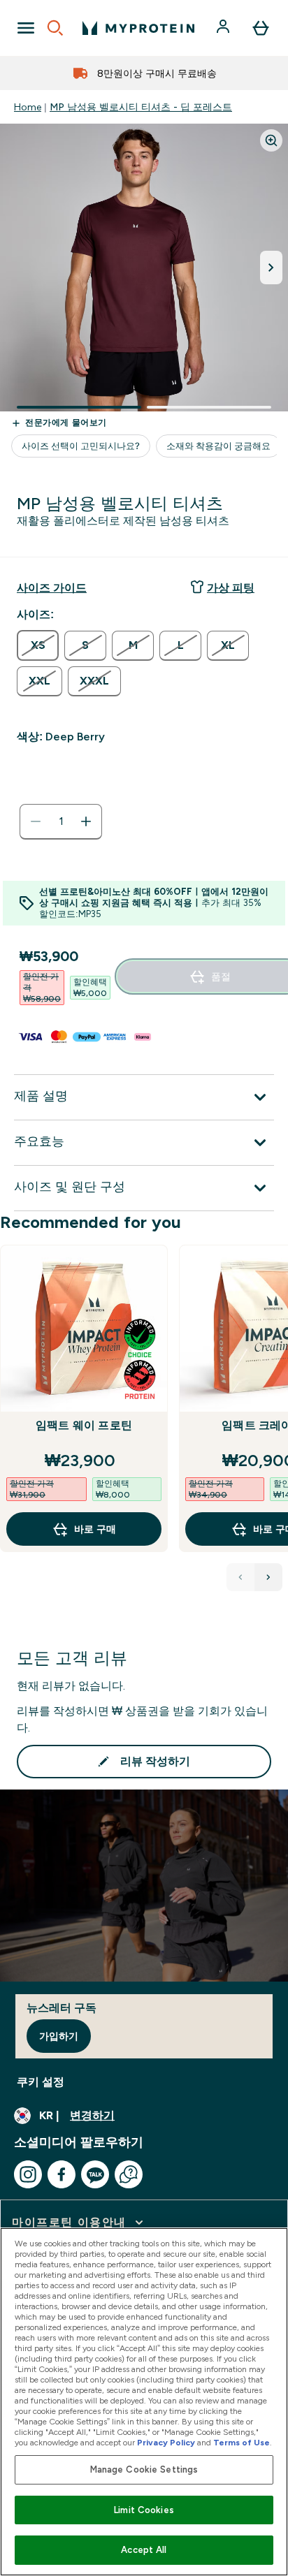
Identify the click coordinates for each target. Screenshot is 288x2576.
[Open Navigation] (26, 28)
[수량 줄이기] (36, 821)
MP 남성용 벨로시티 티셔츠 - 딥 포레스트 (141, 107)
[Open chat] (129, 2174)
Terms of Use (242, 2443)
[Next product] (268, 1577)
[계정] (224, 28)
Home (28, 107)
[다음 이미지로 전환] (271, 268)
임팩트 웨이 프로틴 (84, 1425)
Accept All (144, 2550)
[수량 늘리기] (86, 821)
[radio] (38, 645)
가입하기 (59, 2036)
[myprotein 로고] (138, 28)
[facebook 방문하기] (62, 2174)
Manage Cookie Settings (144, 2469)
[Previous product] (240, 1577)
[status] (61, 821)
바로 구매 (95, 1529)
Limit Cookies (144, 2510)
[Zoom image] (271, 140)
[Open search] (55, 28)
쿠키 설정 (41, 2082)
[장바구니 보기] (261, 28)
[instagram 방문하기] (28, 2174)
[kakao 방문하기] (95, 2174)
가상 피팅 (231, 588)
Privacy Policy (166, 2443)
